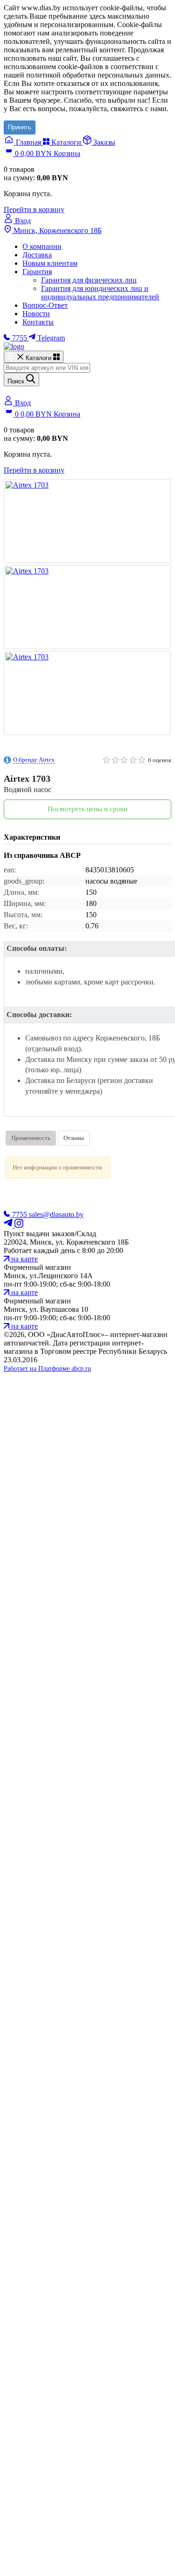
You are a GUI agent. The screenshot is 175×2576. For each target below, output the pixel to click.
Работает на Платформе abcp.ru (47, 1369)
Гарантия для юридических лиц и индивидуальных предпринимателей (100, 293)
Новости (36, 314)
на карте (24, 1259)
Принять (20, 127)
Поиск (17, 381)
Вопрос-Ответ (45, 305)
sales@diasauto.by (56, 1214)
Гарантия (37, 272)
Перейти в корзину (34, 209)
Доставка (37, 255)
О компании (42, 246)
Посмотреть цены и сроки (87, 809)
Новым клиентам (50, 263)
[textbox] (47, 368)
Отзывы (74, 1138)
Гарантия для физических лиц (89, 280)
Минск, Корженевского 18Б (57, 230)
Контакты (38, 322)
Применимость (31, 1138)
